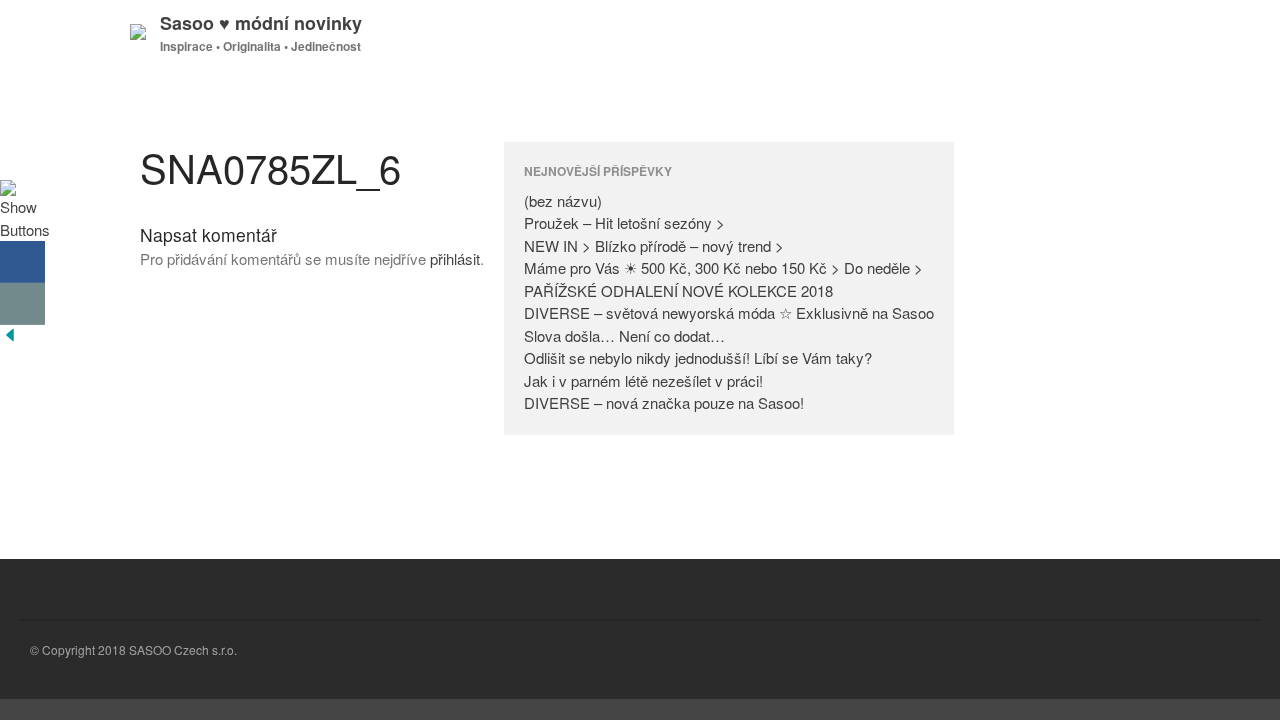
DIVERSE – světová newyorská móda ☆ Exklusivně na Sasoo (729, 312)
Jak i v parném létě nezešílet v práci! (643, 380)
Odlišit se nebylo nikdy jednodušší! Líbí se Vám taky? (698, 357)
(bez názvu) (563, 200)
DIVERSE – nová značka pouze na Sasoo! (664, 402)
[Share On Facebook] (22, 262)
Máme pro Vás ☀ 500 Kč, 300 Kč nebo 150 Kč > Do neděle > (723, 267)
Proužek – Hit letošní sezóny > (624, 222)
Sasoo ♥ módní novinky (261, 23)
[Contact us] (22, 304)
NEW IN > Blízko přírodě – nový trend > (654, 245)
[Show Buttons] (25, 229)
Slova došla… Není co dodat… (624, 335)
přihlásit (455, 258)
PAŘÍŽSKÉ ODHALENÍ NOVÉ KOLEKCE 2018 (678, 290)
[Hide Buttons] (10, 338)
